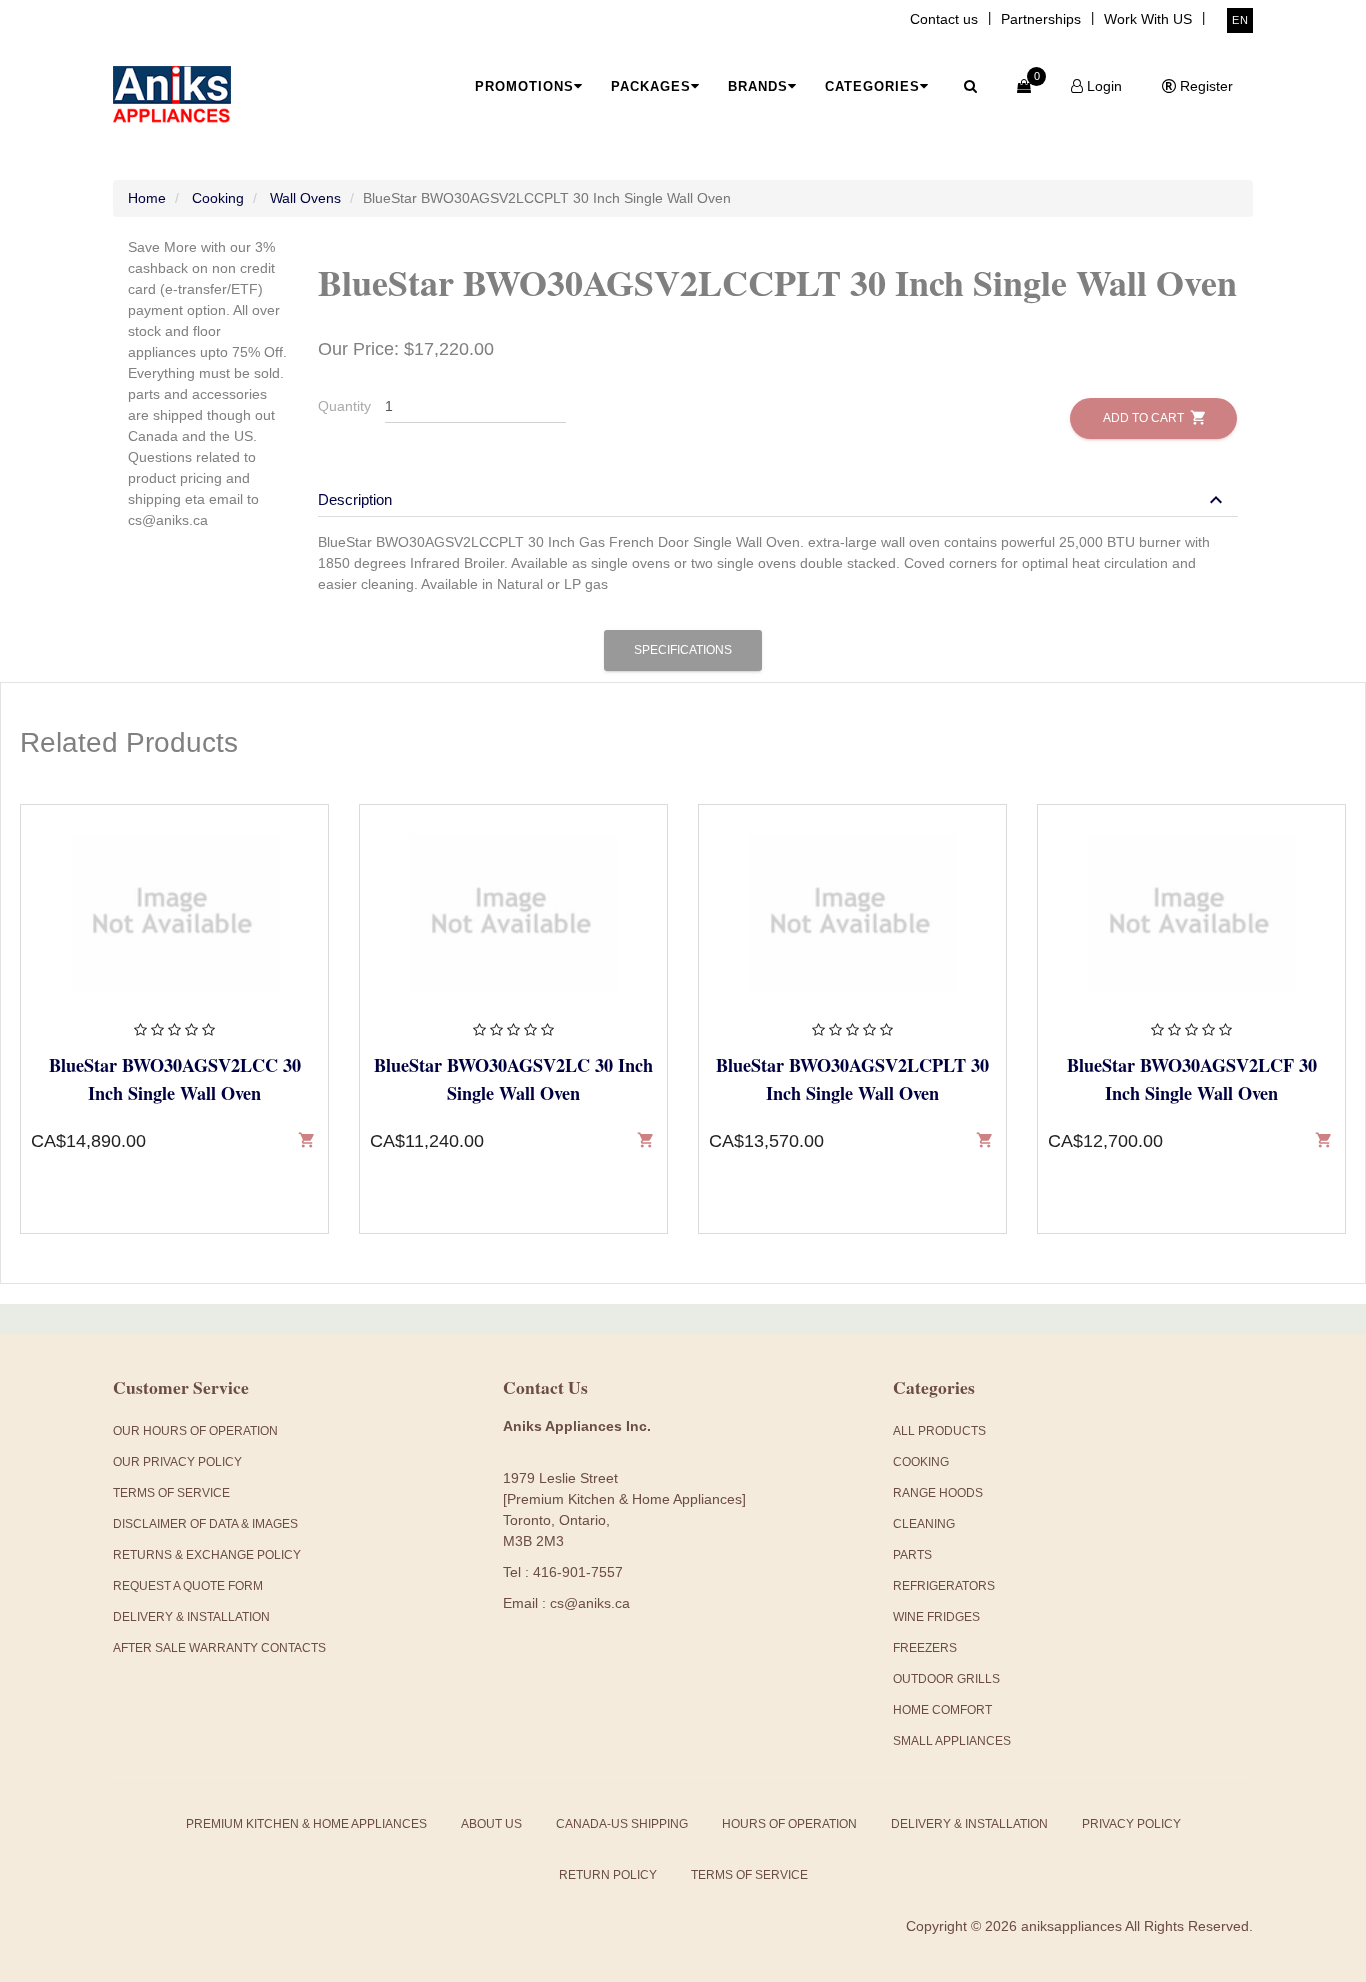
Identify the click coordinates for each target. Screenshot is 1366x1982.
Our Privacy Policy (177, 1462)
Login (1102, 86)
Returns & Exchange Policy (207, 1555)
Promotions (524, 86)
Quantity (344, 406)
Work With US (1148, 19)
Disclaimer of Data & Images (205, 1524)
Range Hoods (938, 1493)
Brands (758, 86)
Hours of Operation (789, 1824)
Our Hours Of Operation (195, 1431)
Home (147, 198)
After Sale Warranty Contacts (219, 1648)
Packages (651, 86)
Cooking (218, 198)
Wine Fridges (936, 1617)
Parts (912, 1555)
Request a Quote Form (188, 1586)
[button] (773, 499)
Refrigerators (944, 1586)
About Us (491, 1824)
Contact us (944, 19)
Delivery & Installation (191, 1617)
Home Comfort (942, 1710)
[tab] (778, 490)
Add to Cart (1153, 417)
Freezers (925, 1648)
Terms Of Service (171, 1493)
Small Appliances (952, 1741)
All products (939, 1431)
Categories (872, 86)
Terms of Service (749, 1875)
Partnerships (1041, 19)
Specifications (683, 650)
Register (1204, 86)
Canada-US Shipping (622, 1824)
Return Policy (608, 1875)
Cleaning (924, 1524)
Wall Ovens (305, 198)
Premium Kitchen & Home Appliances (306, 1824)
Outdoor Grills (946, 1679)
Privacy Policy (1131, 1824)
